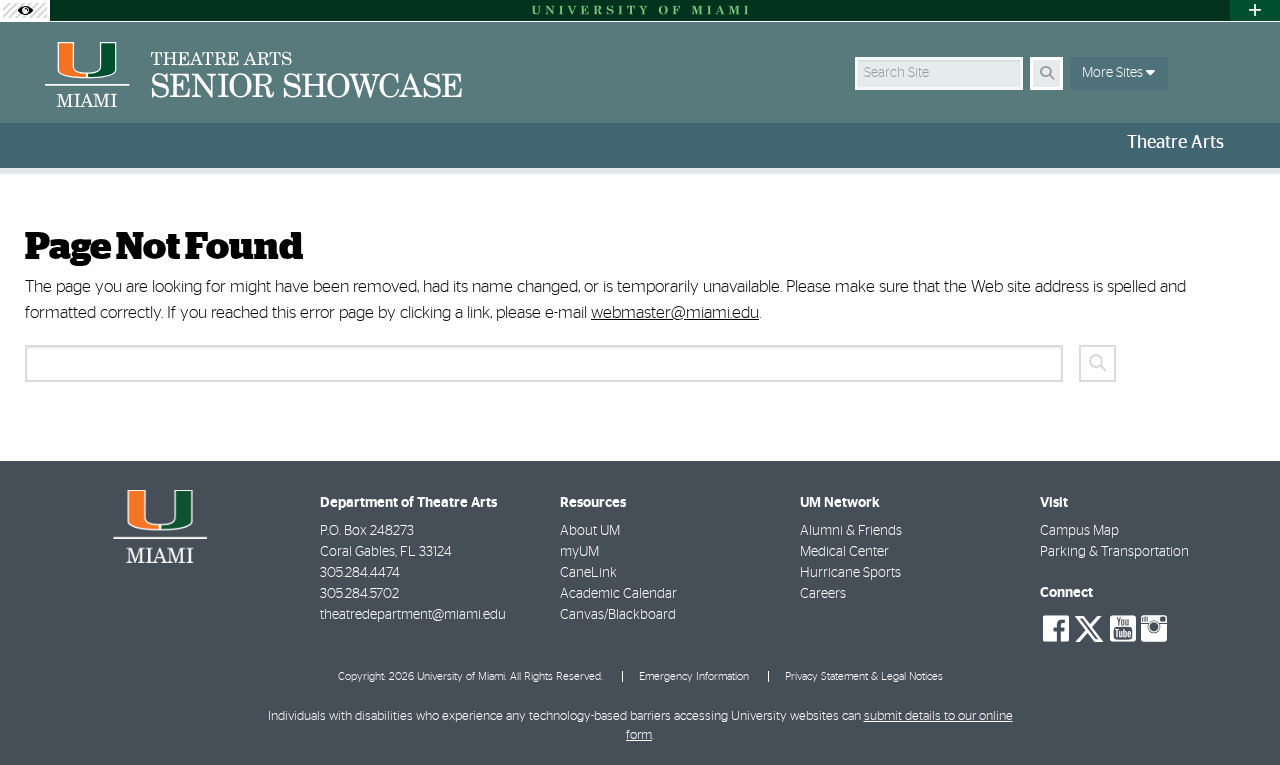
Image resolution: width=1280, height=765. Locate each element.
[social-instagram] (1154, 629)
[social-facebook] (1056, 629)
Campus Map (1079, 531)
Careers (823, 594)
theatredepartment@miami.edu (413, 615)
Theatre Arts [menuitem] (1175, 143)
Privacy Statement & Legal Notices (864, 676)
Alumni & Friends (851, 531)
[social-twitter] (1089, 627)
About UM (590, 531)
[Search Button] (1046, 73)
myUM (579, 552)
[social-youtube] (1123, 629)
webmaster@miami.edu (675, 312)
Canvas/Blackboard (618, 615)
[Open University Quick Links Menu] (1255, 10)
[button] (1236, 709)
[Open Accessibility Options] (25, 10)
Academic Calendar (618, 594)
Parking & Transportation (1114, 552)
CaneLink (588, 573)
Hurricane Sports (850, 573)
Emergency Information (694, 676)
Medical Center (844, 552)
